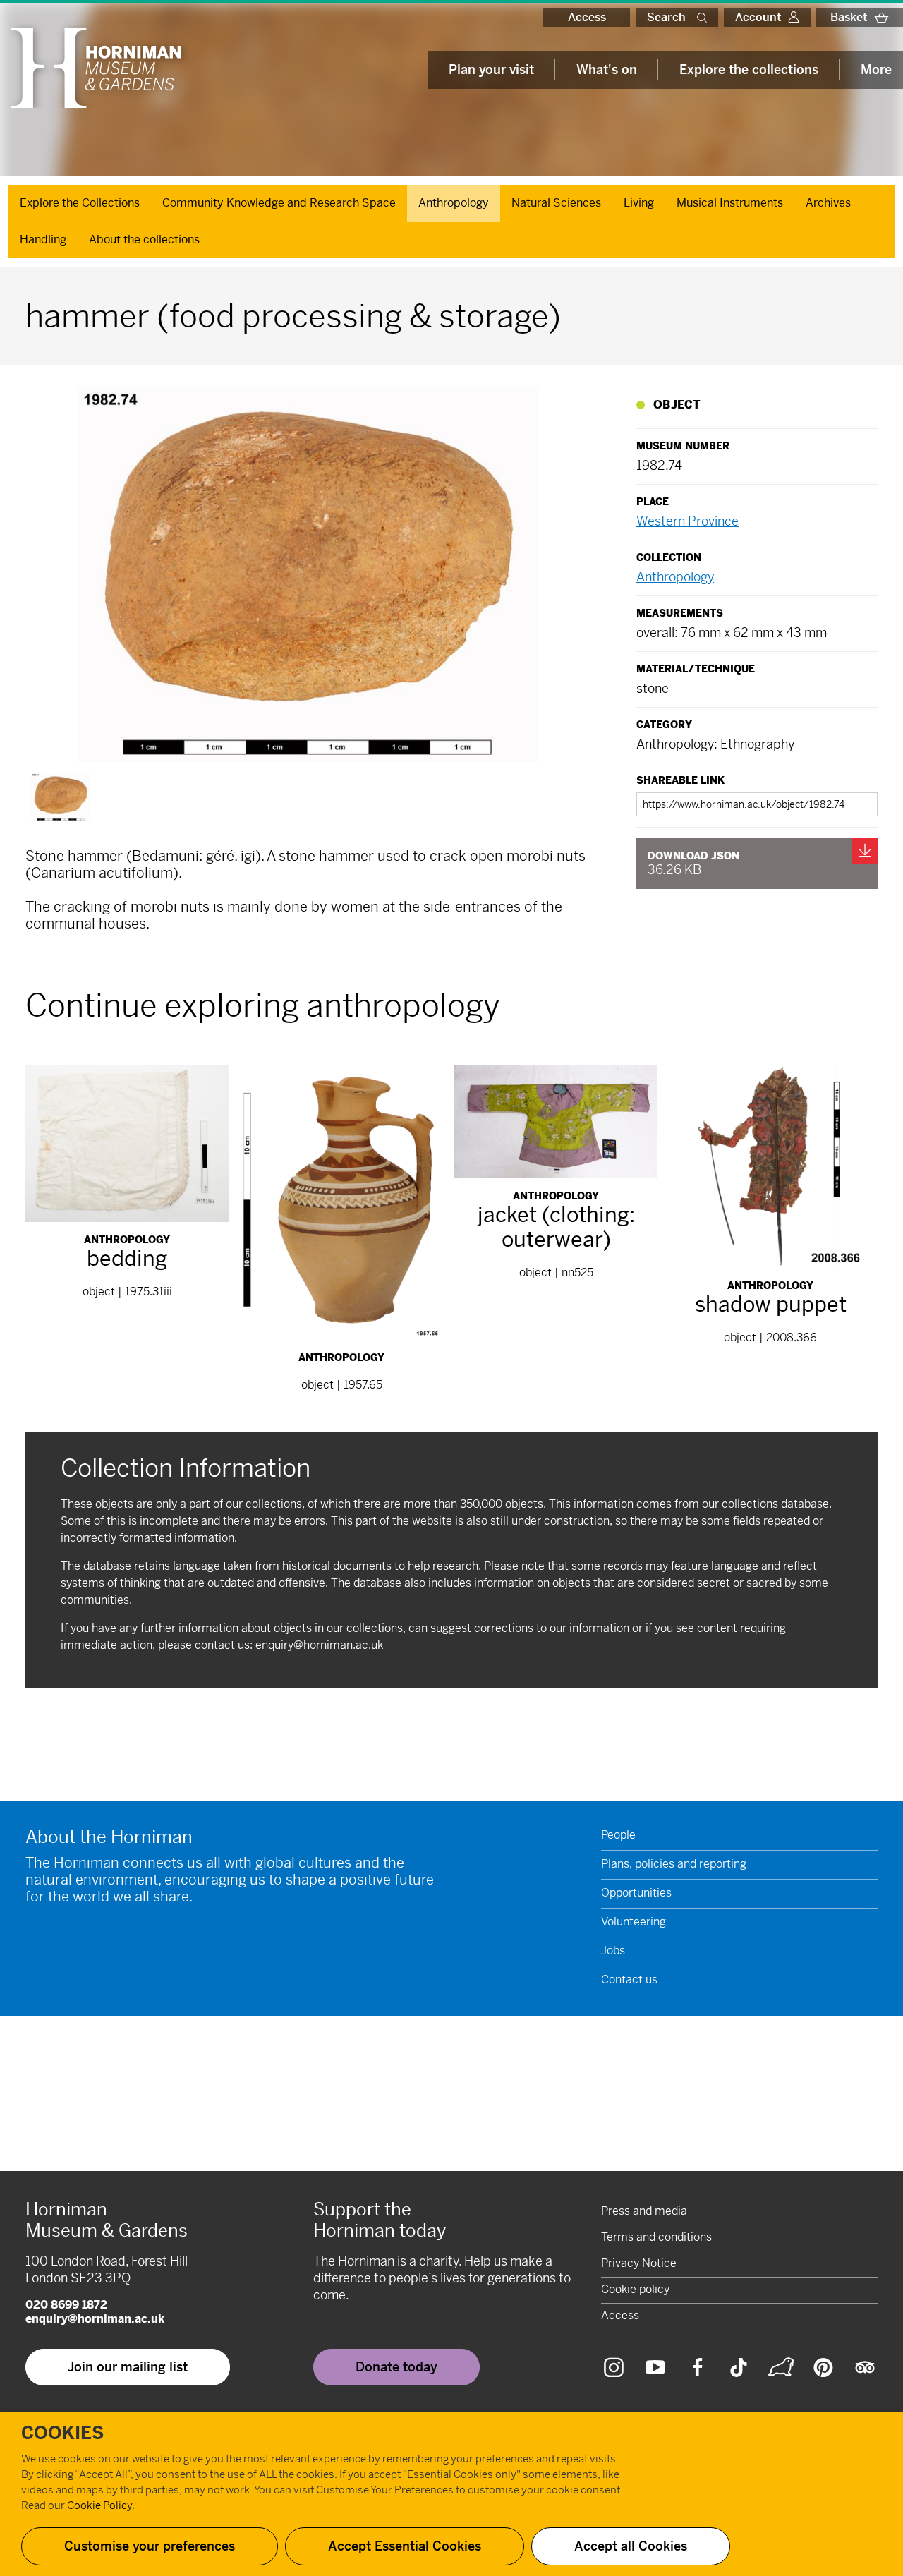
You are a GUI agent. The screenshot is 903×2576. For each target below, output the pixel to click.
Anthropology (454, 203)
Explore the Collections (80, 203)
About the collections (144, 240)
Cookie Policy (99, 2505)
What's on (607, 69)
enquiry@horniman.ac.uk (319, 1645)
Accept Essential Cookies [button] (405, 2546)
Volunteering (634, 1922)
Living (639, 203)
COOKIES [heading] (62, 2433)
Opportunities (636, 1893)
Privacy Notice (639, 2263)
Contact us (629, 1979)
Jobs (613, 1951)
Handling (43, 240)
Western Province (687, 521)
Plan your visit (491, 69)
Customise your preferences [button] (150, 2546)
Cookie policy (635, 2289)
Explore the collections (749, 69)
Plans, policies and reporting (674, 1864)
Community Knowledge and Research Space (279, 203)
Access (587, 17)
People (618, 1835)
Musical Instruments (730, 203)
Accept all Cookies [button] (631, 2546)
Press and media (644, 2211)
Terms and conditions (656, 2237)
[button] (705, 17)
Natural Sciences (556, 203)
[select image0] (61, 797)
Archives (828, 203)
